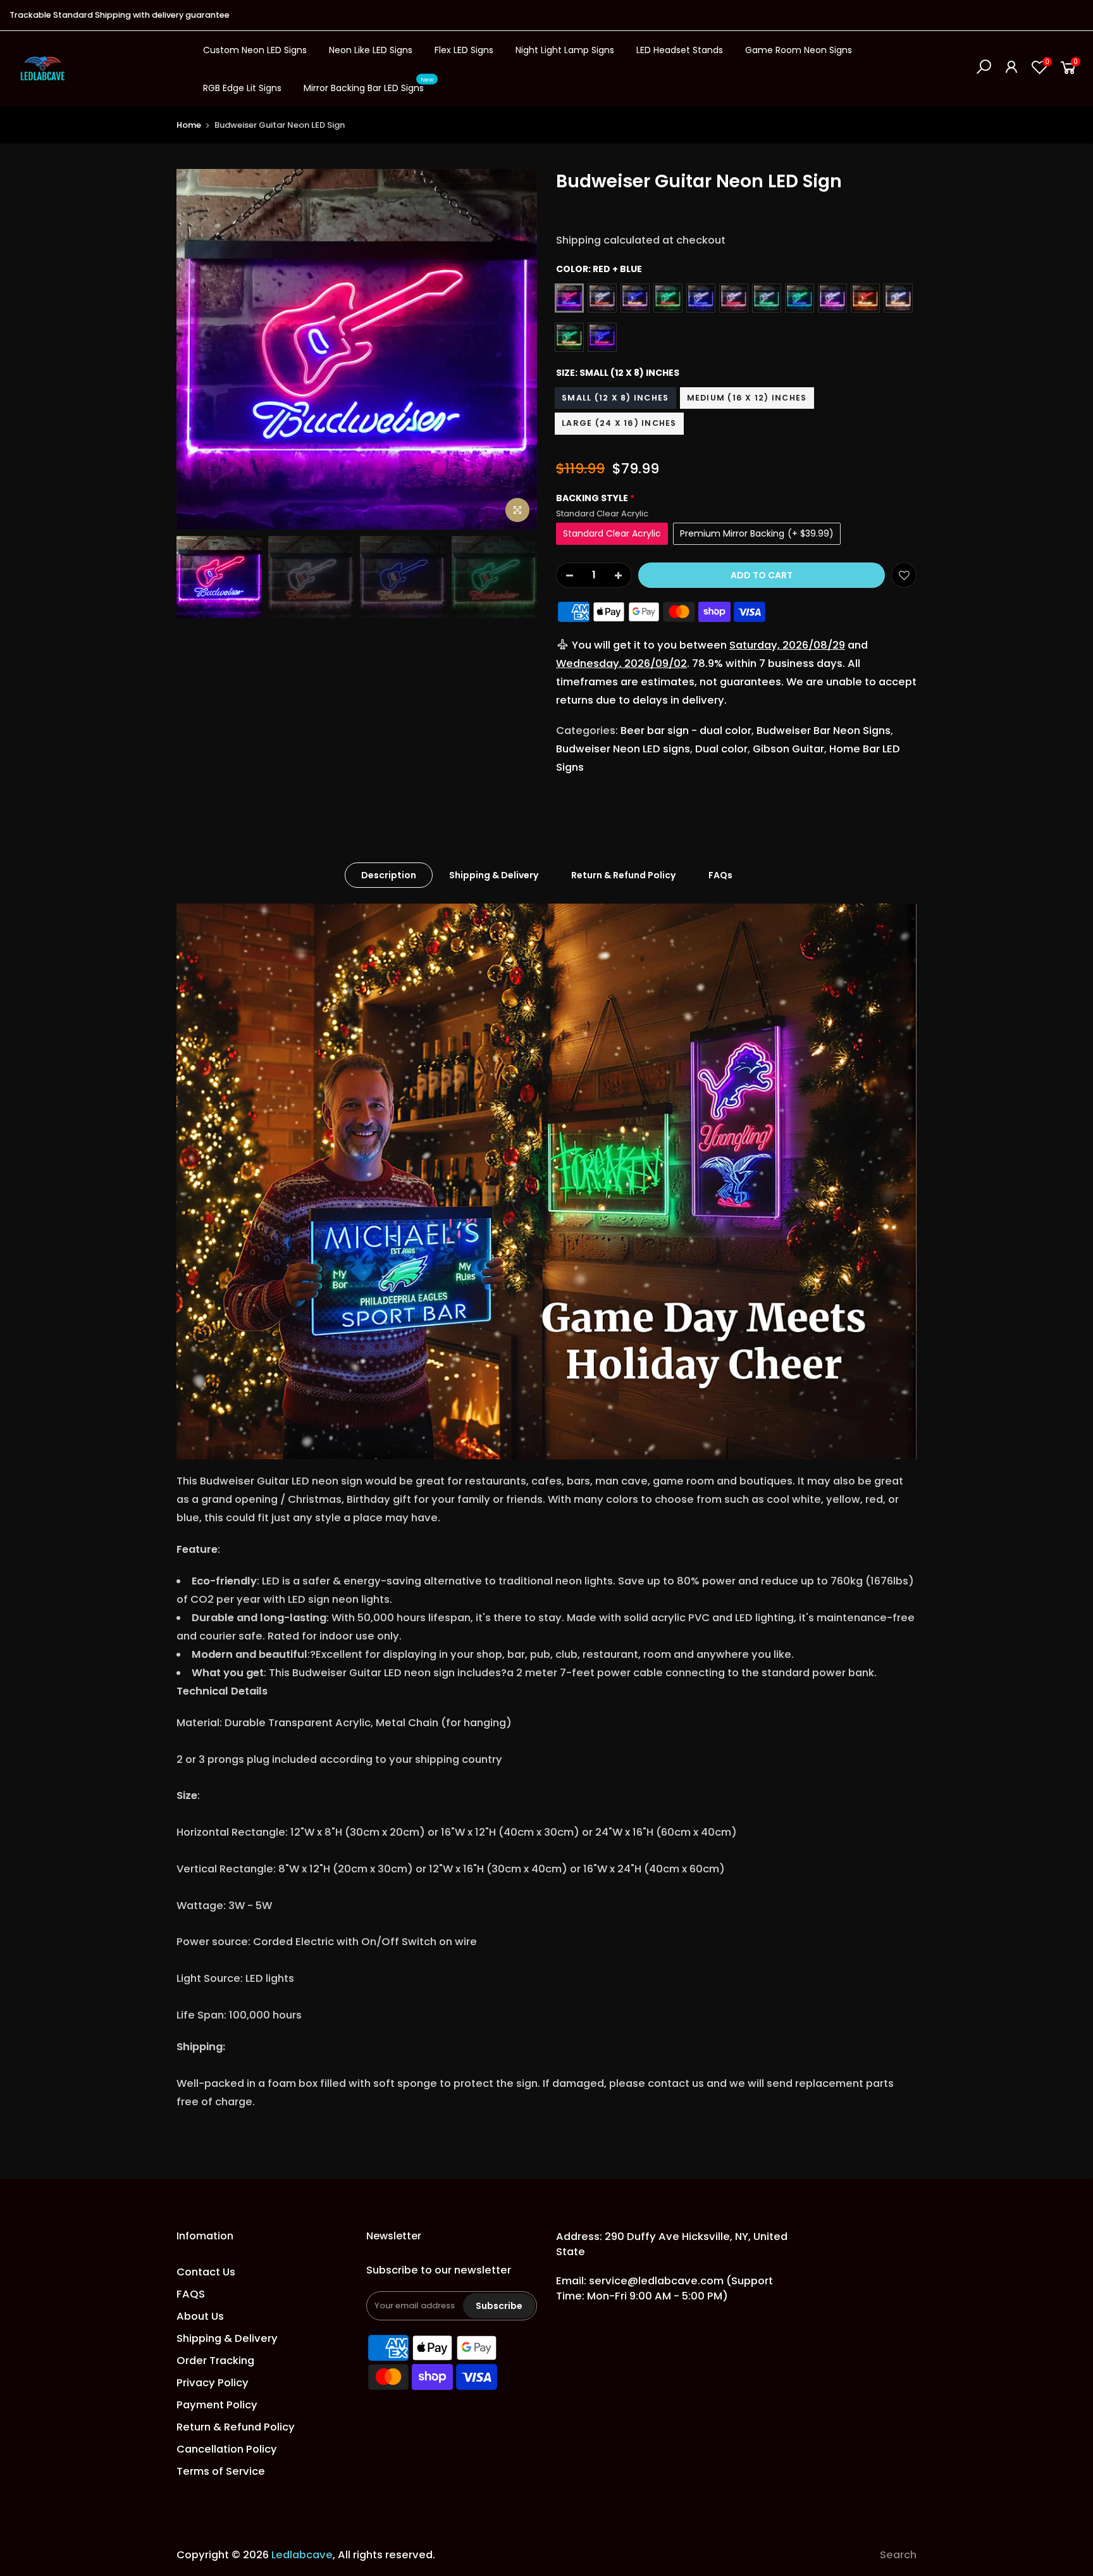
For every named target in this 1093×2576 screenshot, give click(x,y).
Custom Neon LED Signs (255, 50)
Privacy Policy (213, 2383)
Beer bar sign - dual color (686, 731)
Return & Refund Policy (623, 875)
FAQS (191, 2294)
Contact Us (206, 2272)
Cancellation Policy (227, 2449)
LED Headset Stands (680, 50)
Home (189, 125)
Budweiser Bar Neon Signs (824, 731)
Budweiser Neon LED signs (623, 749)
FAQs (720, 875)
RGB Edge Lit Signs (242, 88)
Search (898, 2555)
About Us (200, 2316)
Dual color (721, 749)
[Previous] (199, 349)
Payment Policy (217, 2405)
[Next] (515, 349)
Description (389, 875)
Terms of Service (221, 2471)
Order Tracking (215, 2361)
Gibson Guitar (788, 749)
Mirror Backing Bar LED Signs (369, 85)
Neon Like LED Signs (371, 50)
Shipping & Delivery (494, 875)
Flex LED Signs (464, 50)
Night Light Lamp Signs (565, 50)
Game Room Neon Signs (799, 50)
